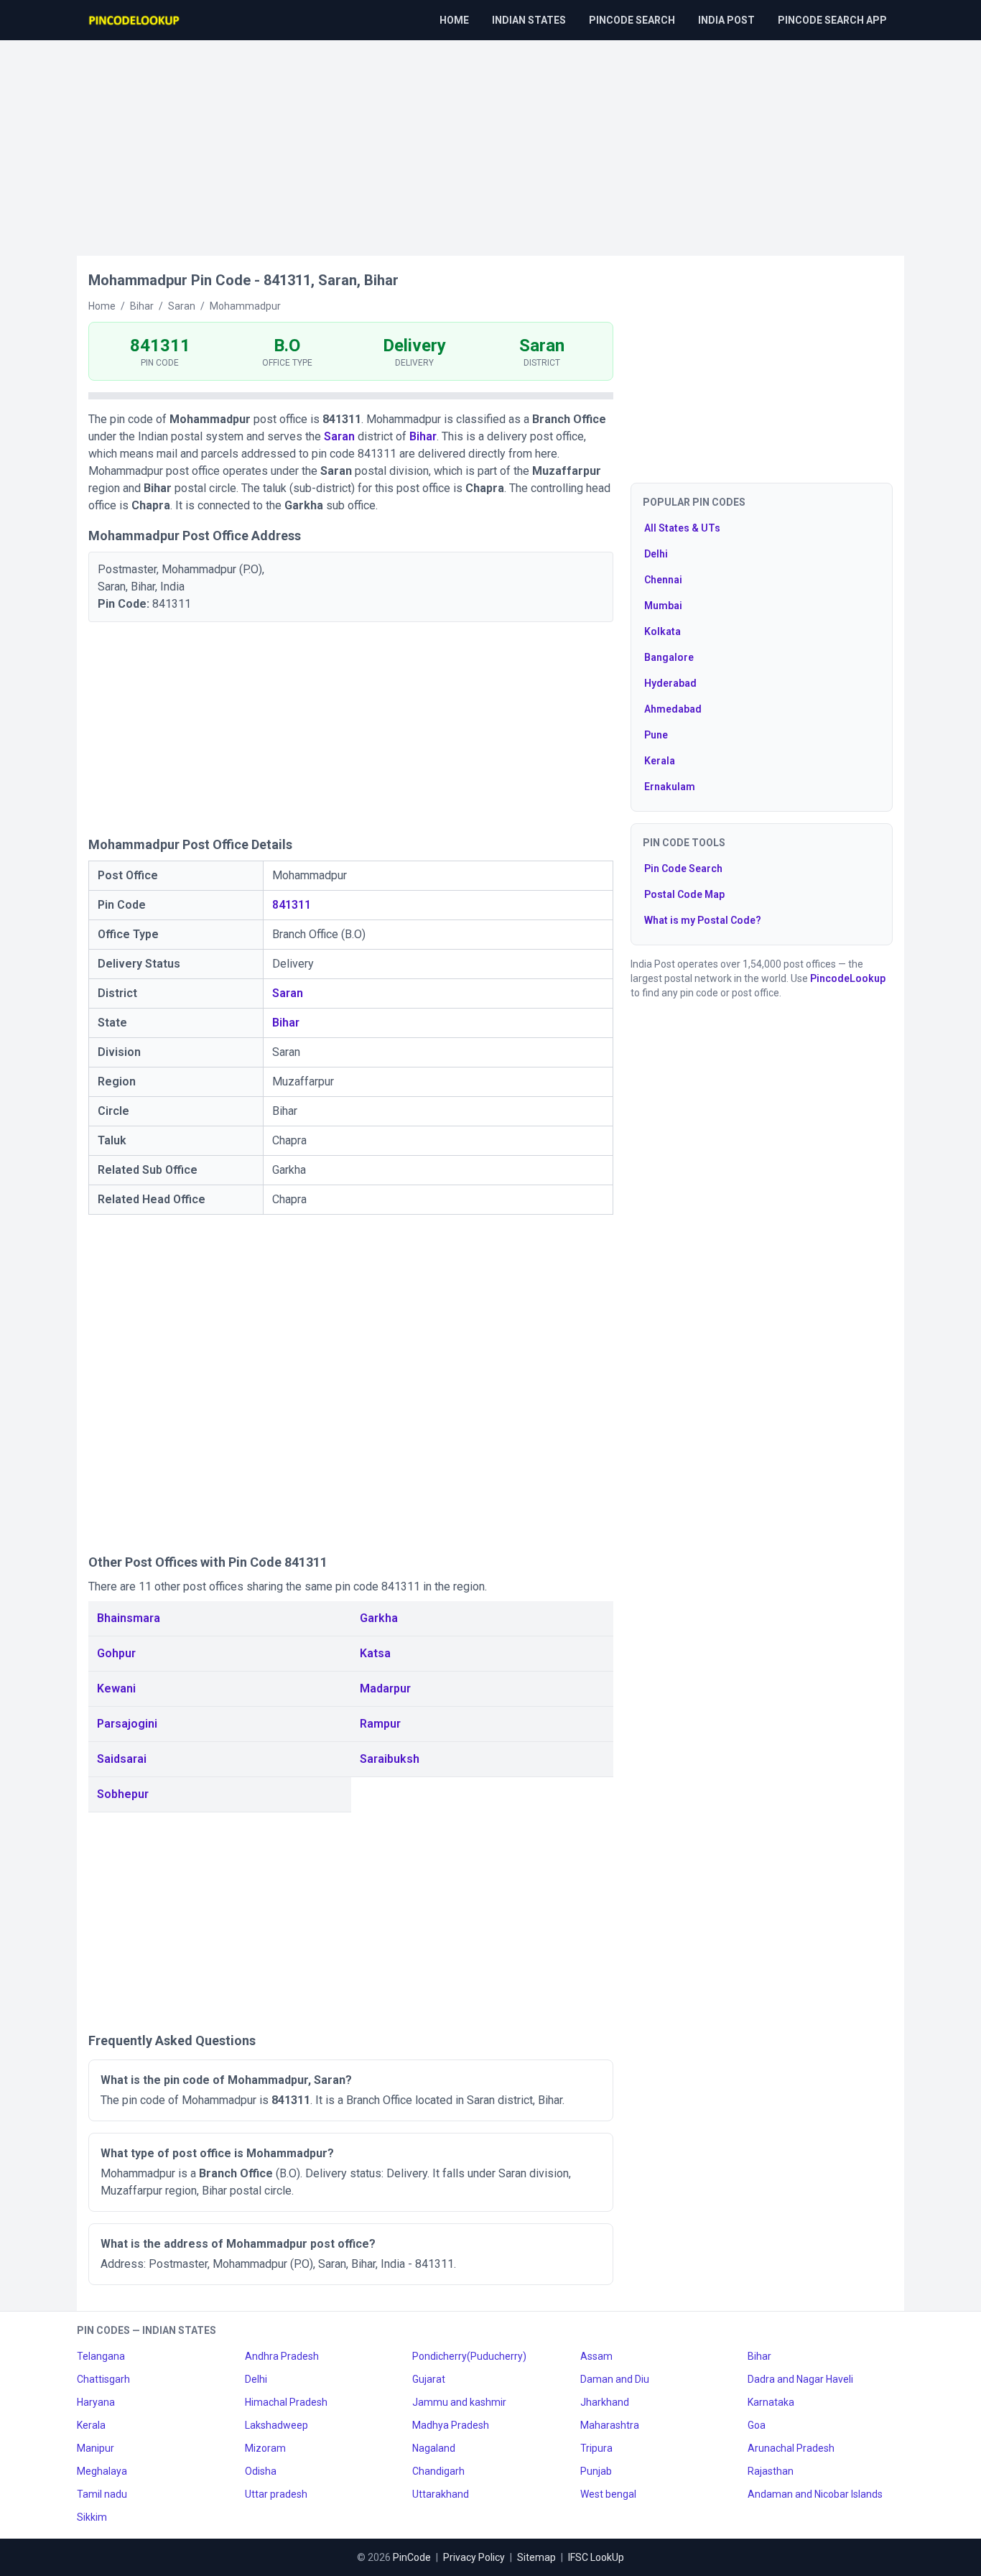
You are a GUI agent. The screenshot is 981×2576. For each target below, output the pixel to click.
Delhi (656, 554)
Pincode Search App (832, 20)
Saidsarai (122, 1759)
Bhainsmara (129, 1618)
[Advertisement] (490, 141)
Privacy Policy (474, 2557)
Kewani (116, 1688)
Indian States (529, 20)
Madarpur (385, 1688)
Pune (656, 735)
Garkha (379, 1618)
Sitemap (536, 2557)
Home (454, 20)
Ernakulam (670, 787)
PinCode (412, 2557)
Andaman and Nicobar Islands (815, 2494)
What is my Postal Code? (703, 920)
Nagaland (434, 2448)
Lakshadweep (276, 2425)
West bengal (608, 2494)
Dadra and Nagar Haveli (800, 2379)
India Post (726, 20)
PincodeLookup (848, 978)
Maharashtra (610, 2425)
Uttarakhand (441, 2494)
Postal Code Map (684, 894)
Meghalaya (102, 2471)
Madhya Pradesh (451, 2425)
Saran (339, 436)
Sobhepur (123, 1794)
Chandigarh (438, 2471)
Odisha (261, 2471)
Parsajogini (127, 1724)
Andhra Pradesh (282, 2356)
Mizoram (265, 2448)
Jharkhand (605, 2402)
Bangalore (669, 657)
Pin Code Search (683, 868)
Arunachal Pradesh (791, 2448)
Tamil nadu (102, 2494)
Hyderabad (670, 683)
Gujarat (429, 2379)
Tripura (596, 2448)
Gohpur (116, 1653)
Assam (596, 2356)
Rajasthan (771, 2471)
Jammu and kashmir (459, 2402)
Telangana (101, 2356)
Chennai (663, 580)
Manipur (96, 2448)
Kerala (660, 761)
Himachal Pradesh (286, 2402)
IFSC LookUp (596, 2557)
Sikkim (92, 2517)
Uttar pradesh (276, 2494)
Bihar (423, 436)
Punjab (596, 2471)
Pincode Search (632, 20)
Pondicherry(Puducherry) (469, 2356)
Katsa (375, 1653)
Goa (757, 2425)
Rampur (380, 1724)
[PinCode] (135, 20)
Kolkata (662, 631)
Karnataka (771, 2402)
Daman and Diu (615, 2379)
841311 (292, 905)
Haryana (96, 2402)
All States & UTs (682, 528)
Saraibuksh (390, 1759)
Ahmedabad (673, 709)
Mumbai (663, 606)
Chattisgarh (103, 2379)
